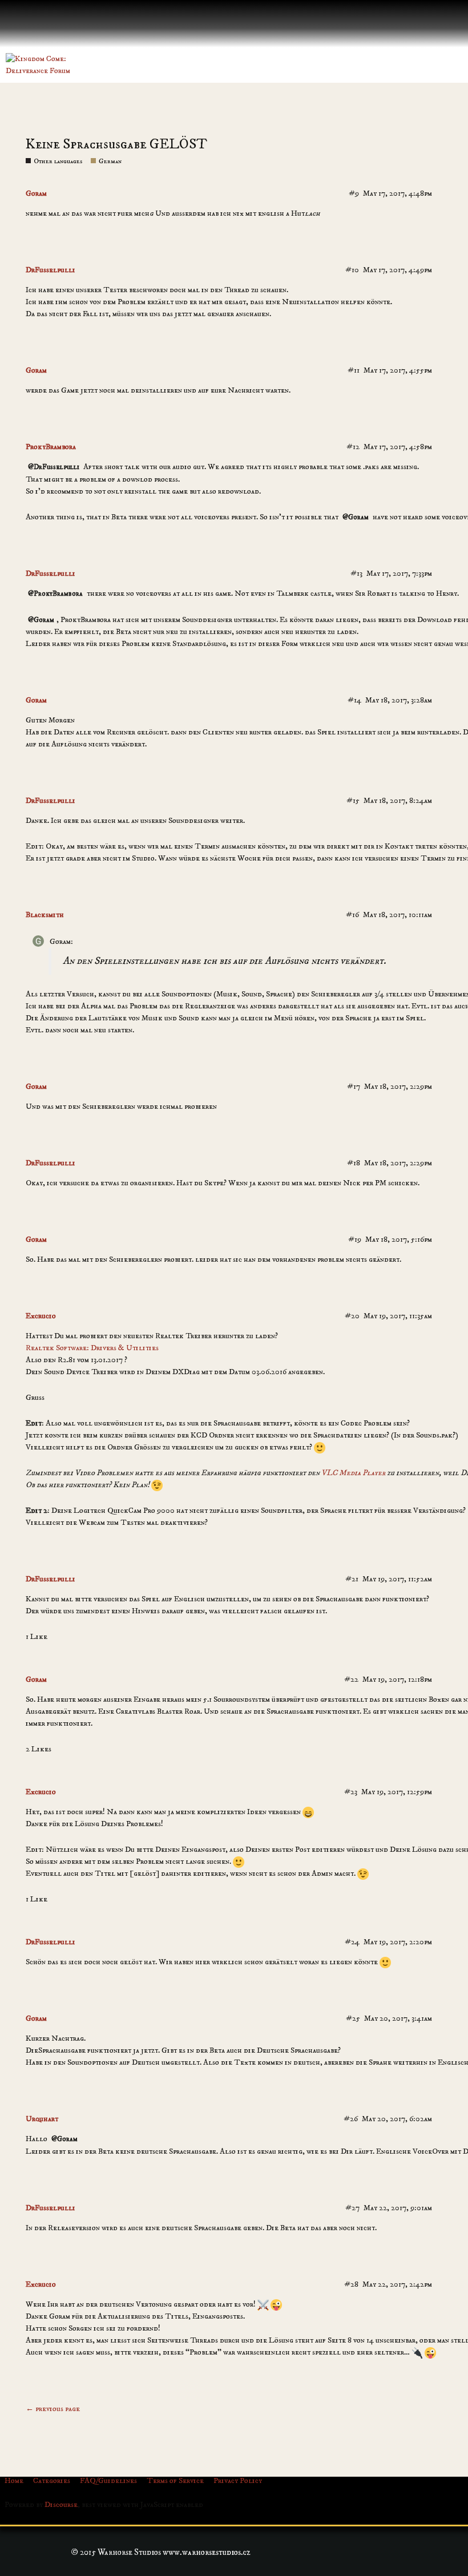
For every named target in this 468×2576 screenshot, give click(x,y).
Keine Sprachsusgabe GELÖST (116, 144)
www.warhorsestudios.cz (207, 2552)
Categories (52, 2481)
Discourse (61, 2505)
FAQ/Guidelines (108, 2481)
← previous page (53, 2409)
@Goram (356, 517)
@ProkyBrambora (55, 593)
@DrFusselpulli (54, 467)
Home (14, 2481)
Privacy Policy (238, 2481)
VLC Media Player (353, 1473)
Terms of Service (175, 2481)
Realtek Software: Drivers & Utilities (92, 1348)
